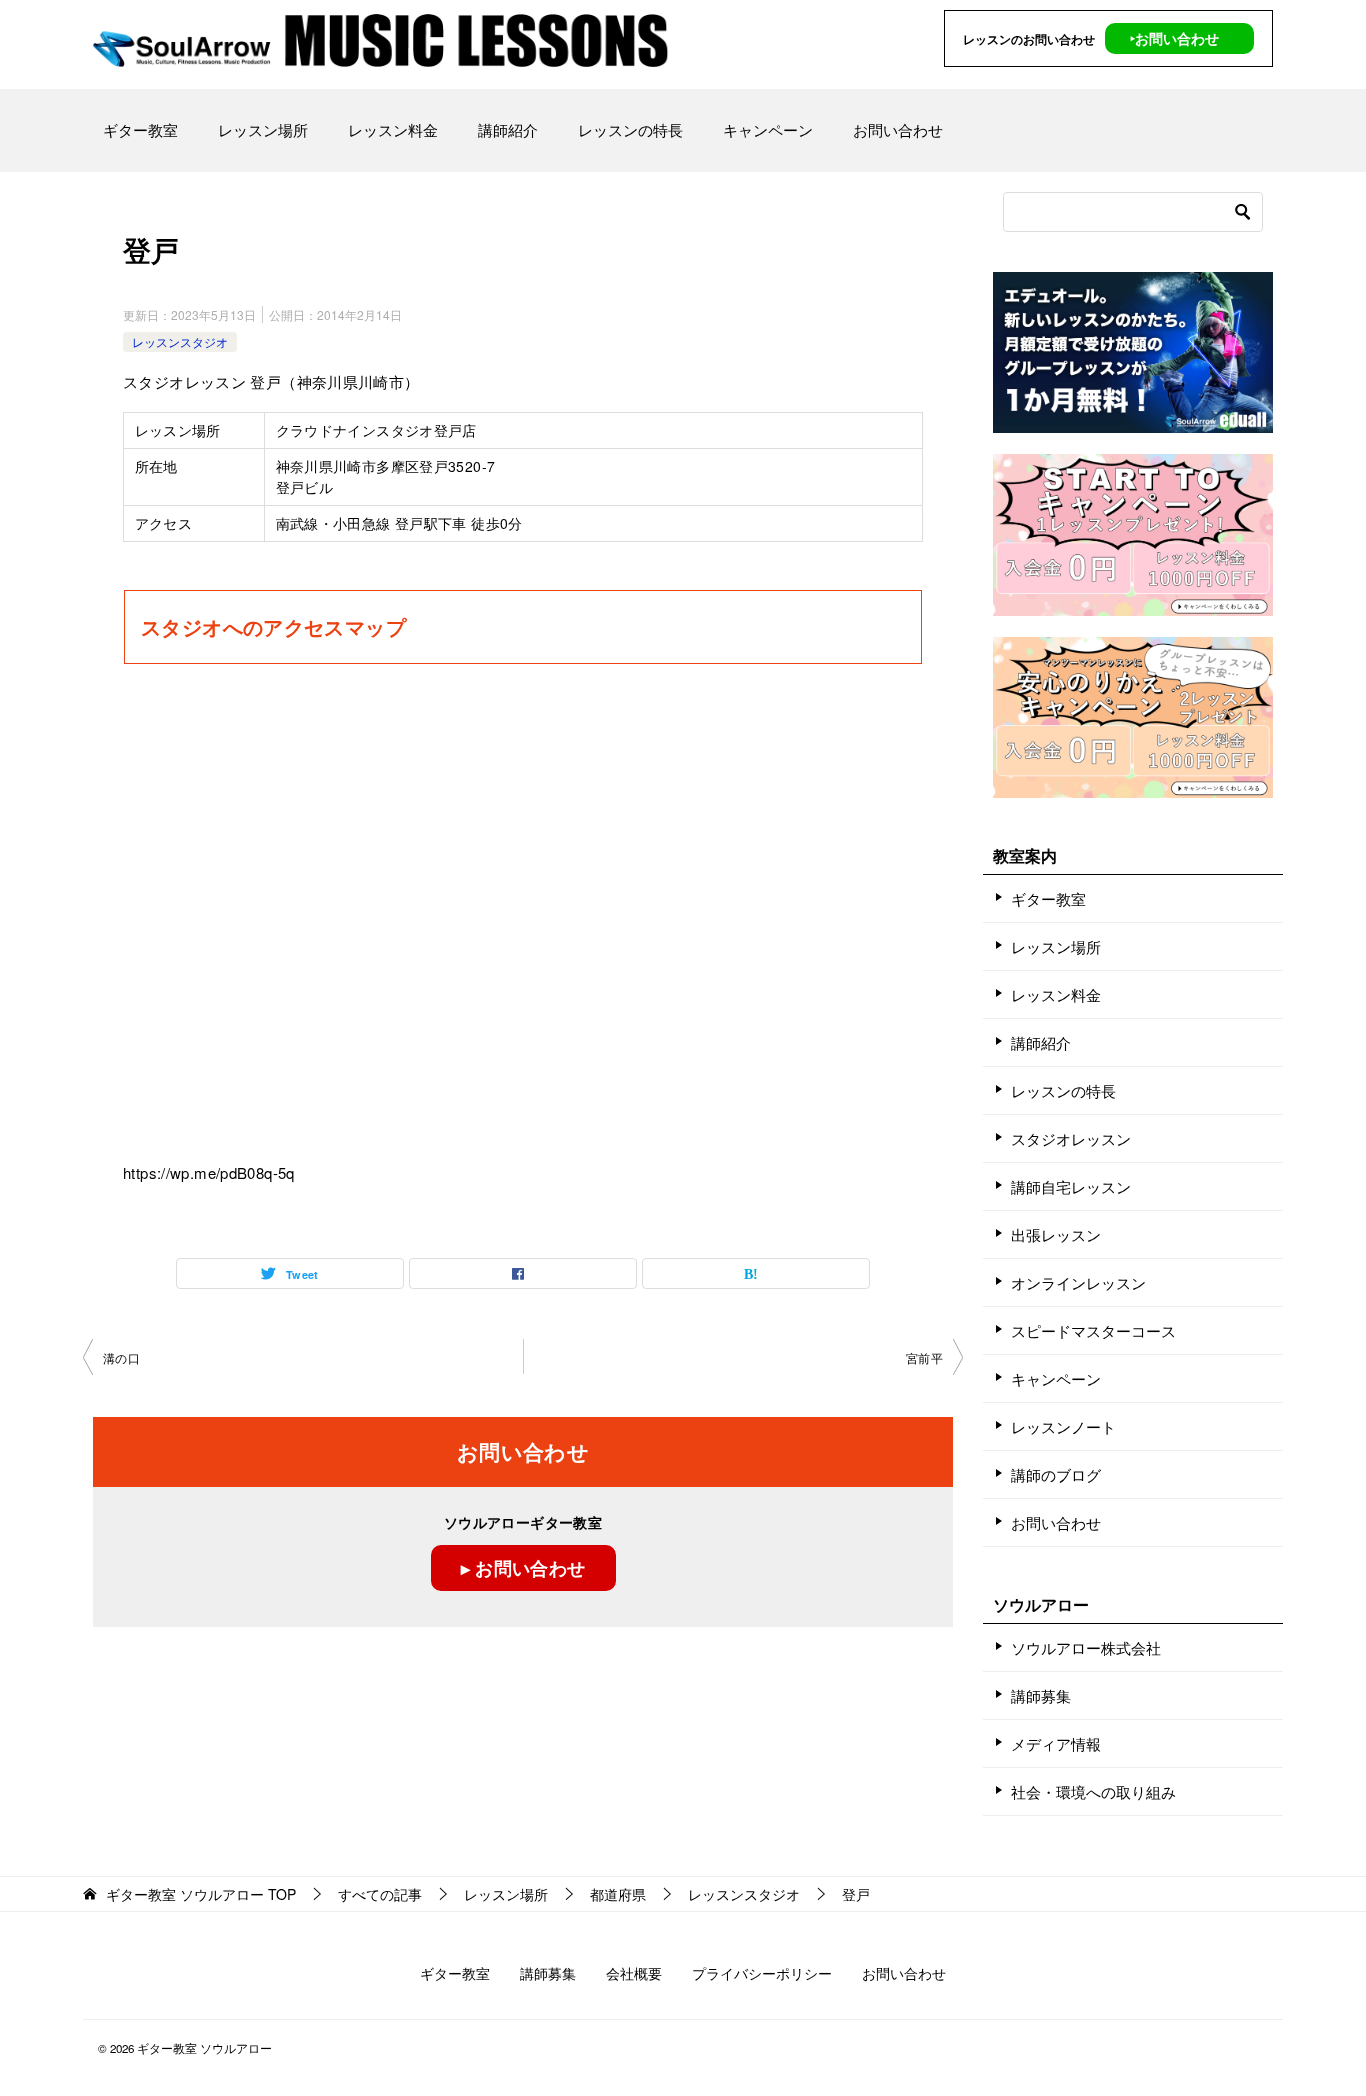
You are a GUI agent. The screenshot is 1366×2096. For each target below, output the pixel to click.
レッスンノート (1063, 1426)
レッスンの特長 (630, 129)
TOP (201, 1894)
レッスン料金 (393, 129)
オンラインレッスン (1078, 1282)
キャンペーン (768, 129)
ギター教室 (140, 129)
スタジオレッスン (1071, 1138)
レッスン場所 (263, 129)
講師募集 (1041, 1695)
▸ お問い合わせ (523, 1568)
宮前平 (924, 1357)
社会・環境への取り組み (1093, 1791)
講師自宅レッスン (1071, 1186)
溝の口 (121, 1357)
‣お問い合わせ (1174, 38)
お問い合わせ (898, 129)
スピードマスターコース (1093, 1330)
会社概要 (634, 1973)
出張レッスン (1056, 1234)
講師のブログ (1056, 1474)
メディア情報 (1056, 1743)
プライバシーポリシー (762, 1973)
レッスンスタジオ (180, 341)
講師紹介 (508, 129)
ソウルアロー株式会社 (1086, 1647)
